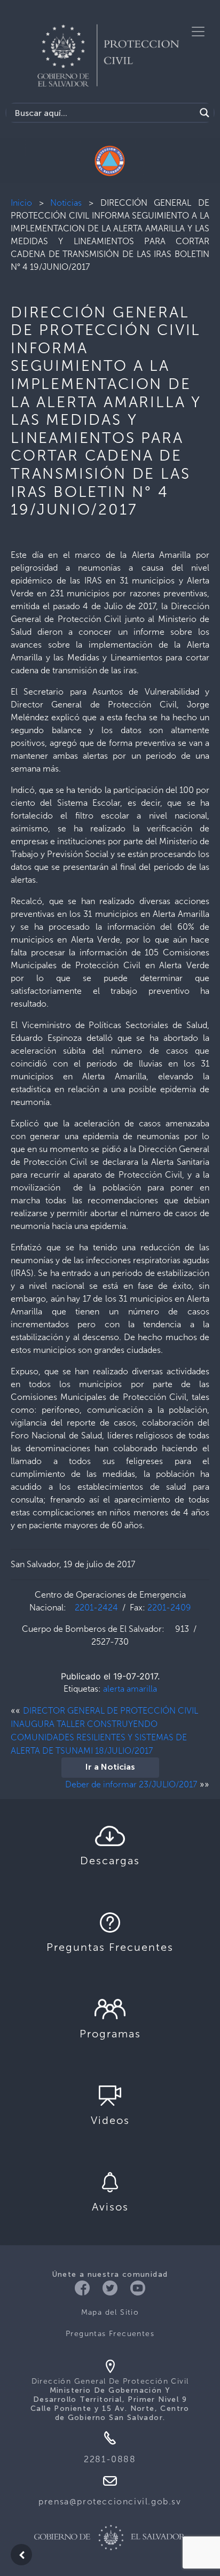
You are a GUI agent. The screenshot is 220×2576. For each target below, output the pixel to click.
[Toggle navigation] (198, 32)
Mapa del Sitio (110, 2312)
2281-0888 (110, 2459)
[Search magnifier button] (205, 113)
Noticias (66, 203)
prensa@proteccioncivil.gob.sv (110, 2501)
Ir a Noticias (110, 1768)
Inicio (21, 203)
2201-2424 (96, 1608)
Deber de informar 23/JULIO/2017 (131, 1784)
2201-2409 (169, 1608)
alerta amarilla (130, 1689)
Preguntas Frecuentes (110, 2334)
